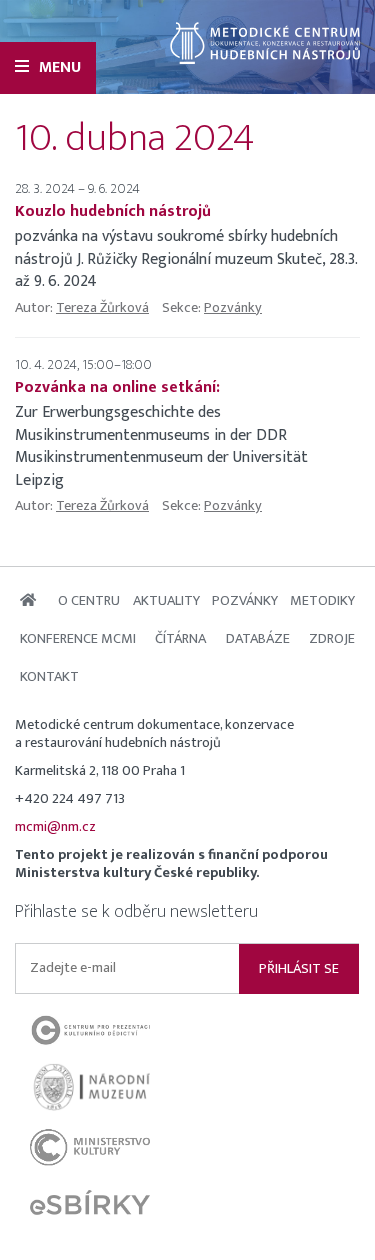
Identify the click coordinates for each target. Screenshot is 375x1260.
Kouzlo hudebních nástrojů (113, 211)
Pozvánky (233, 308)
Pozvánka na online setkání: (117, 387)
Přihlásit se (299, 969)
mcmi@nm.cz (55, 827)
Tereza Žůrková (102, 308)
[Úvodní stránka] (265, 43)
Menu (60, 67)
